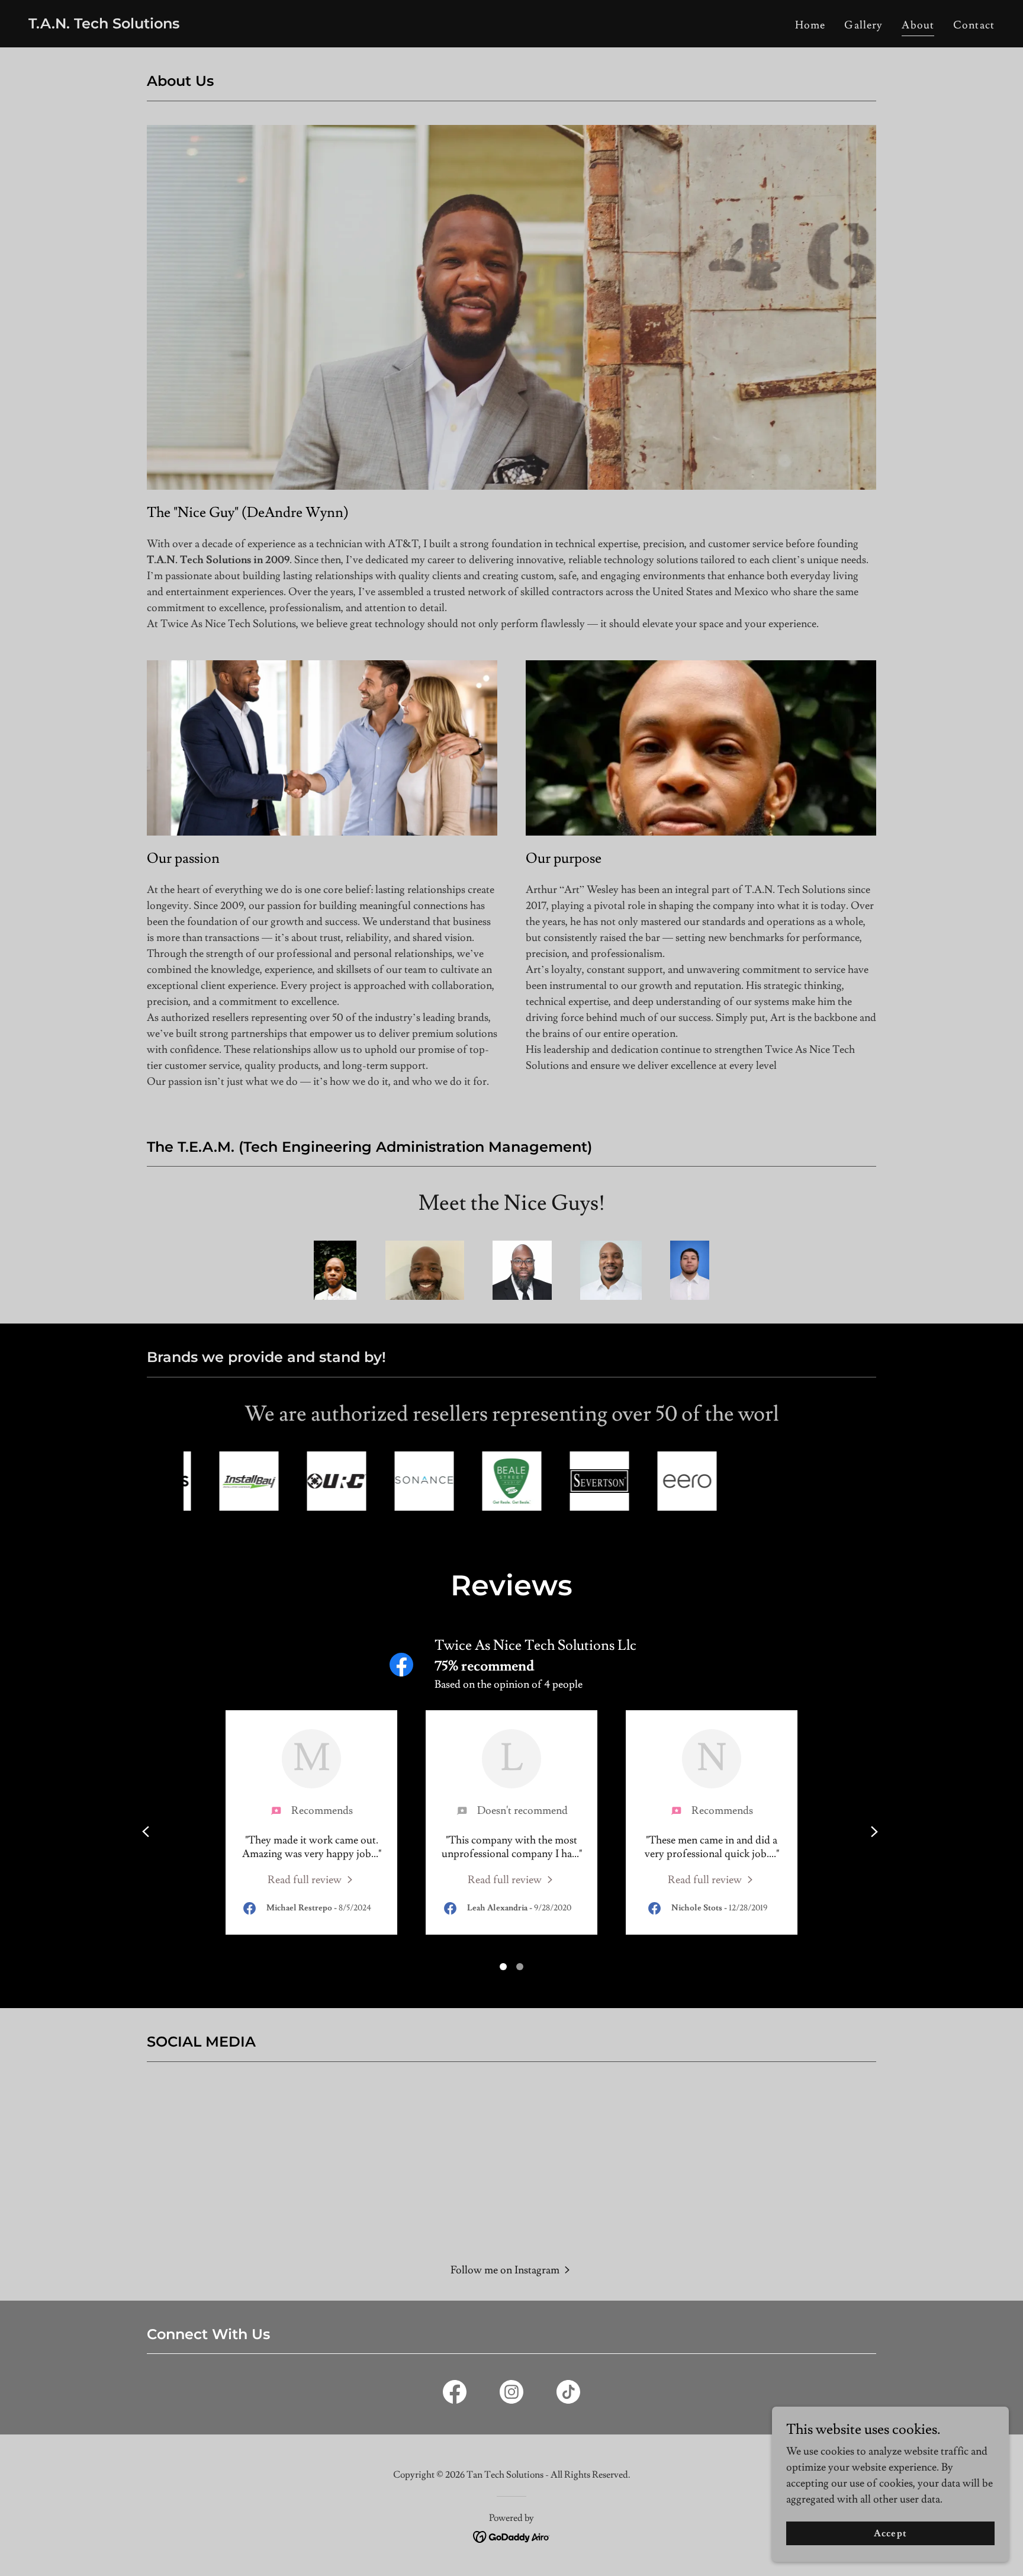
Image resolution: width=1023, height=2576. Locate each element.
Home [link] (810, 25)
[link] (104, 25)
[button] (512, 2269)
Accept (890, 2533)
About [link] (918, 25)
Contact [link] (974, 25)
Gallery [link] (863, 25)
